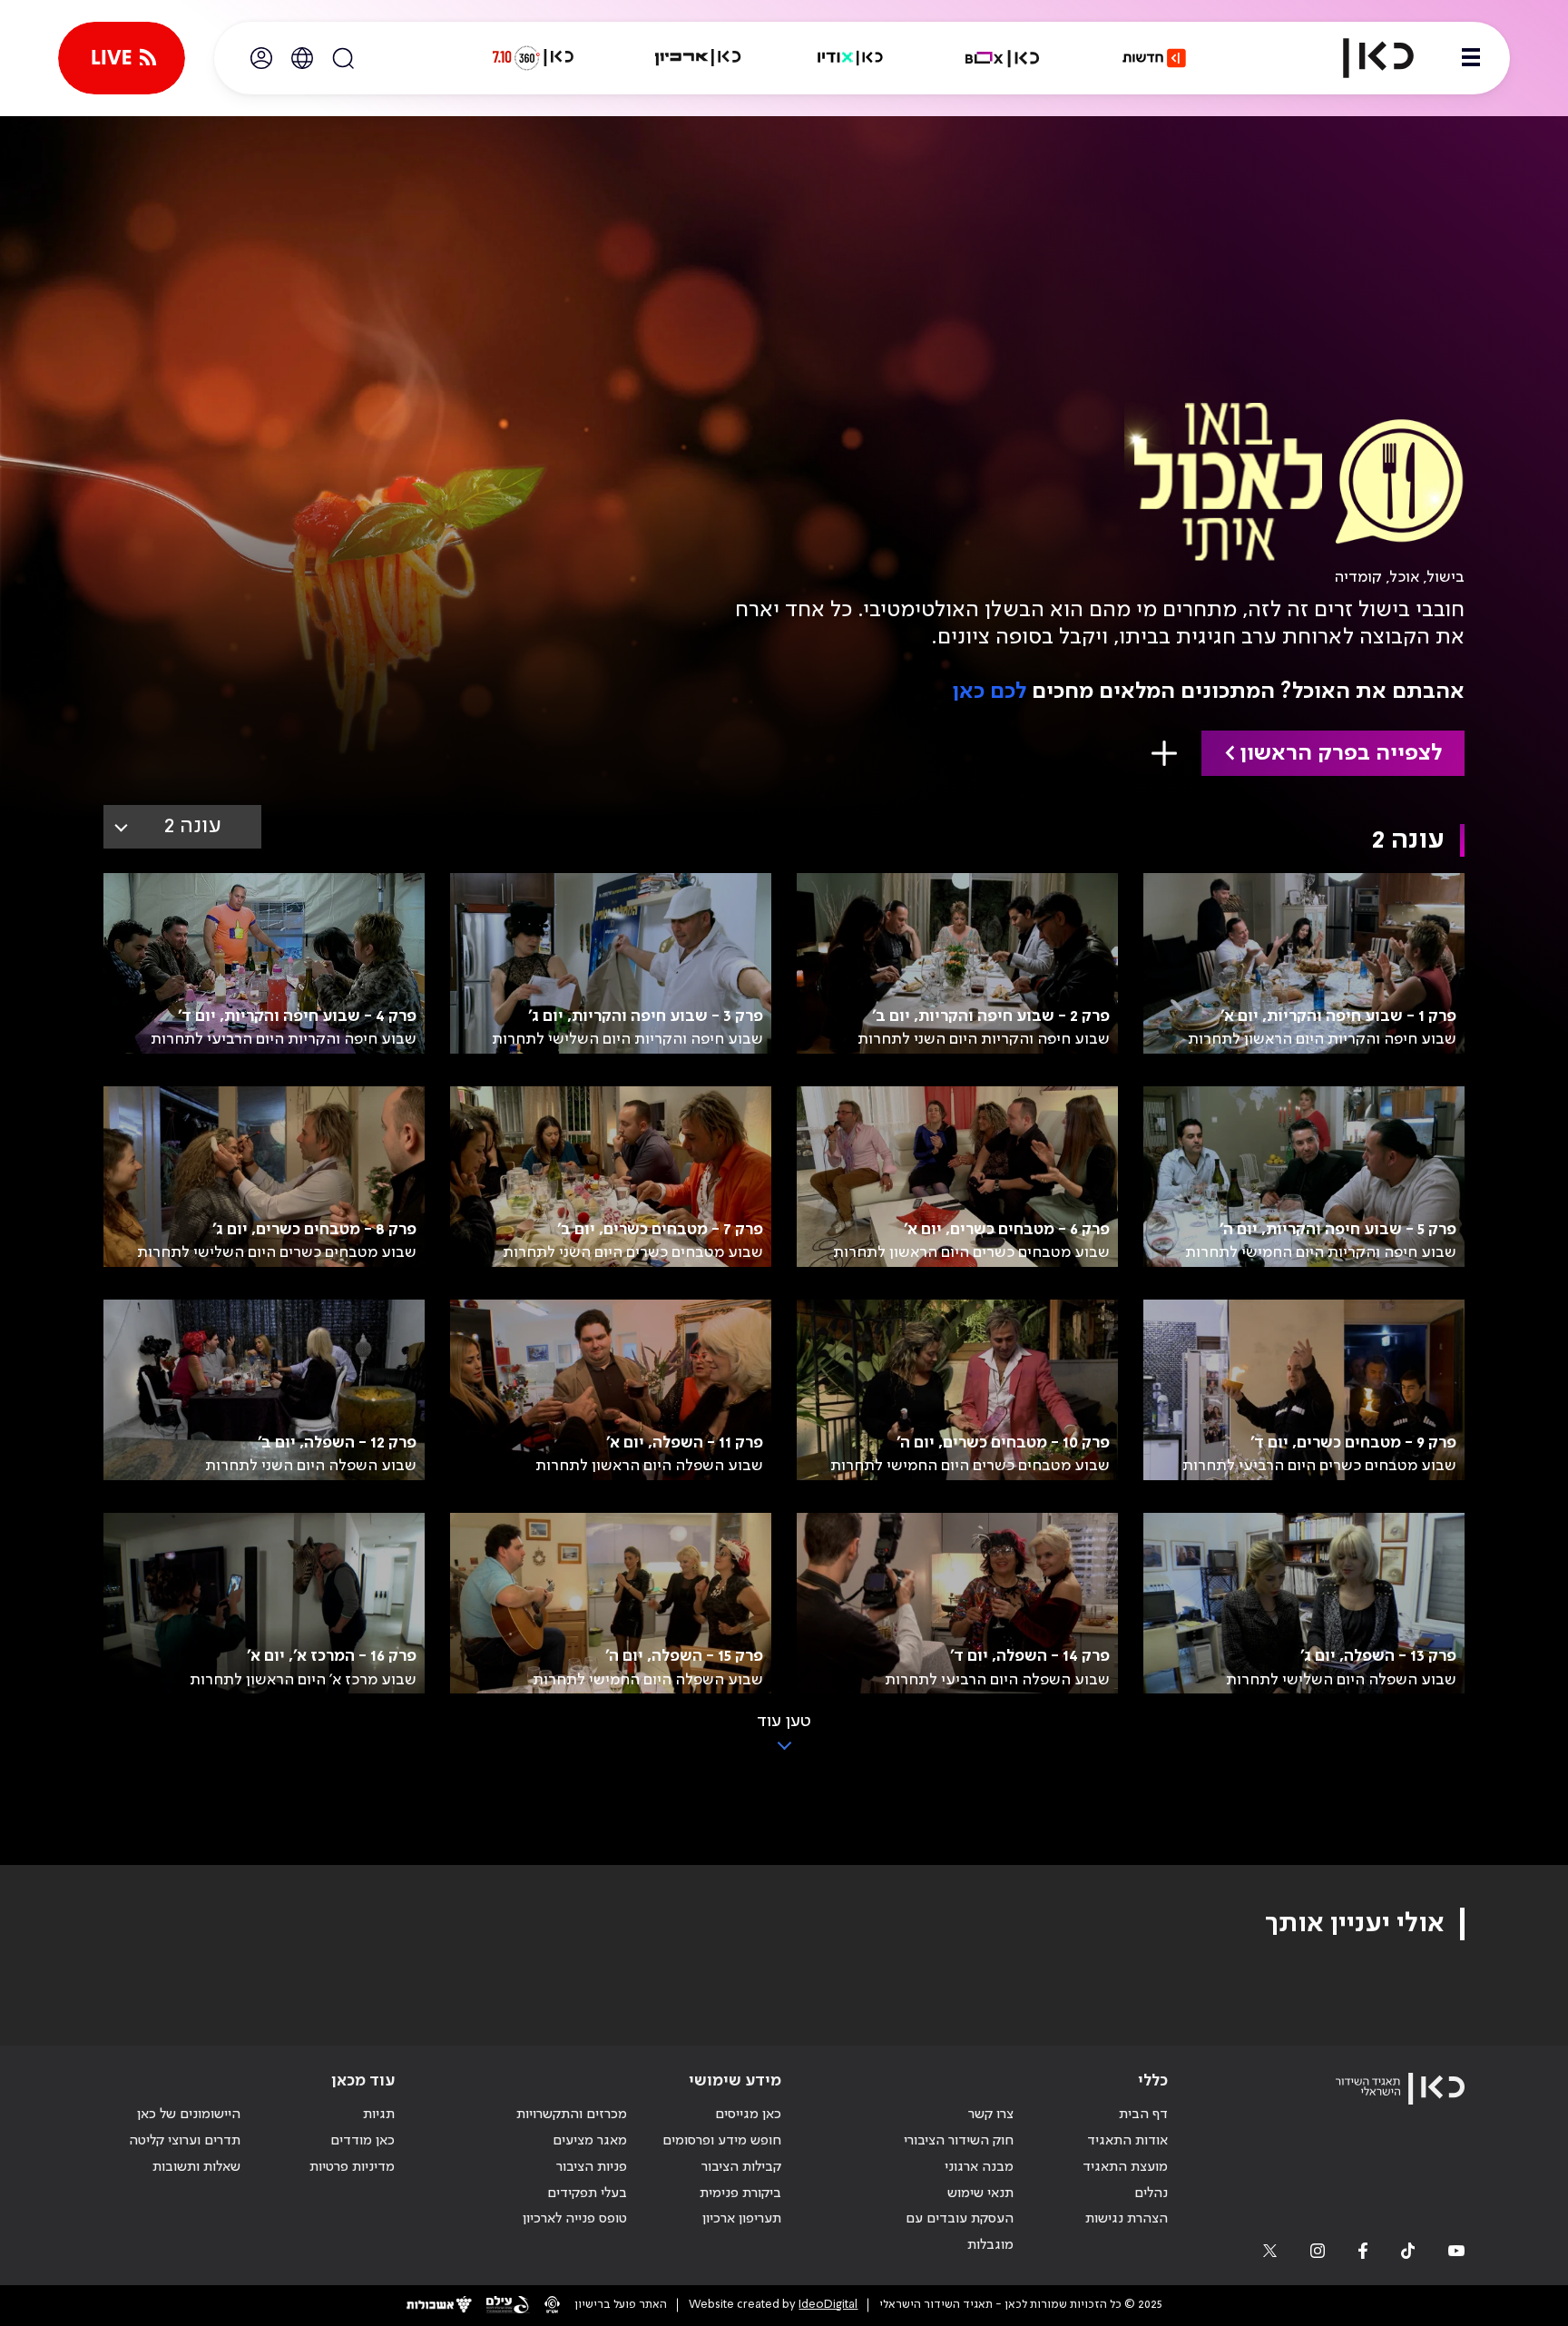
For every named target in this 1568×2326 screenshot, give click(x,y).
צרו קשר (991, 2115)
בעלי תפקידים (587, 2194)
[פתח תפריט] (1471, 58)
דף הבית (1143, 2115)
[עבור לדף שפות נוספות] (302, 58)
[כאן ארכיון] (698, 58)
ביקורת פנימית (740, 2194)
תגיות (379, 2115)
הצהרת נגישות (1127, 2219)
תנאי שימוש (980, 2194)
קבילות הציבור (741, 2167)
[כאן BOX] (1003, 58)
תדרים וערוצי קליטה (185, 2141)
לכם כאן (989, 692)
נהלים (1151, 2194)
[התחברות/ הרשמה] (261, 58)
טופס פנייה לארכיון (575, 2219)
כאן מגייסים (748, 2115)
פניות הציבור (592, 2167)
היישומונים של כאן (189, 2115)
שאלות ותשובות (196, 2167)
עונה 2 (193, 826)
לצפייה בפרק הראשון (1341, 754)
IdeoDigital (828, 2305)
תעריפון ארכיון (742, 2218)
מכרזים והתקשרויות (572, 2115)
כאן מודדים (363, 2141)
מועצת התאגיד (1125, 2167)
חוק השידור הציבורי (959, 2141)
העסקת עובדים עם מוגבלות (960, 2232)
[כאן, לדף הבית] (1363, 58)
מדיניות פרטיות (352, 2167)
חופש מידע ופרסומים (722, 2141)
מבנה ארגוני (979, 2167)
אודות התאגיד (1127, 2141)
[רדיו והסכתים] (850, 58)
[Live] (122, 58)
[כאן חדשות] (1154, 58)
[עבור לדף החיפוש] (343, 58)
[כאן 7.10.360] (533, 58)
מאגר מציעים (590, 2141)
